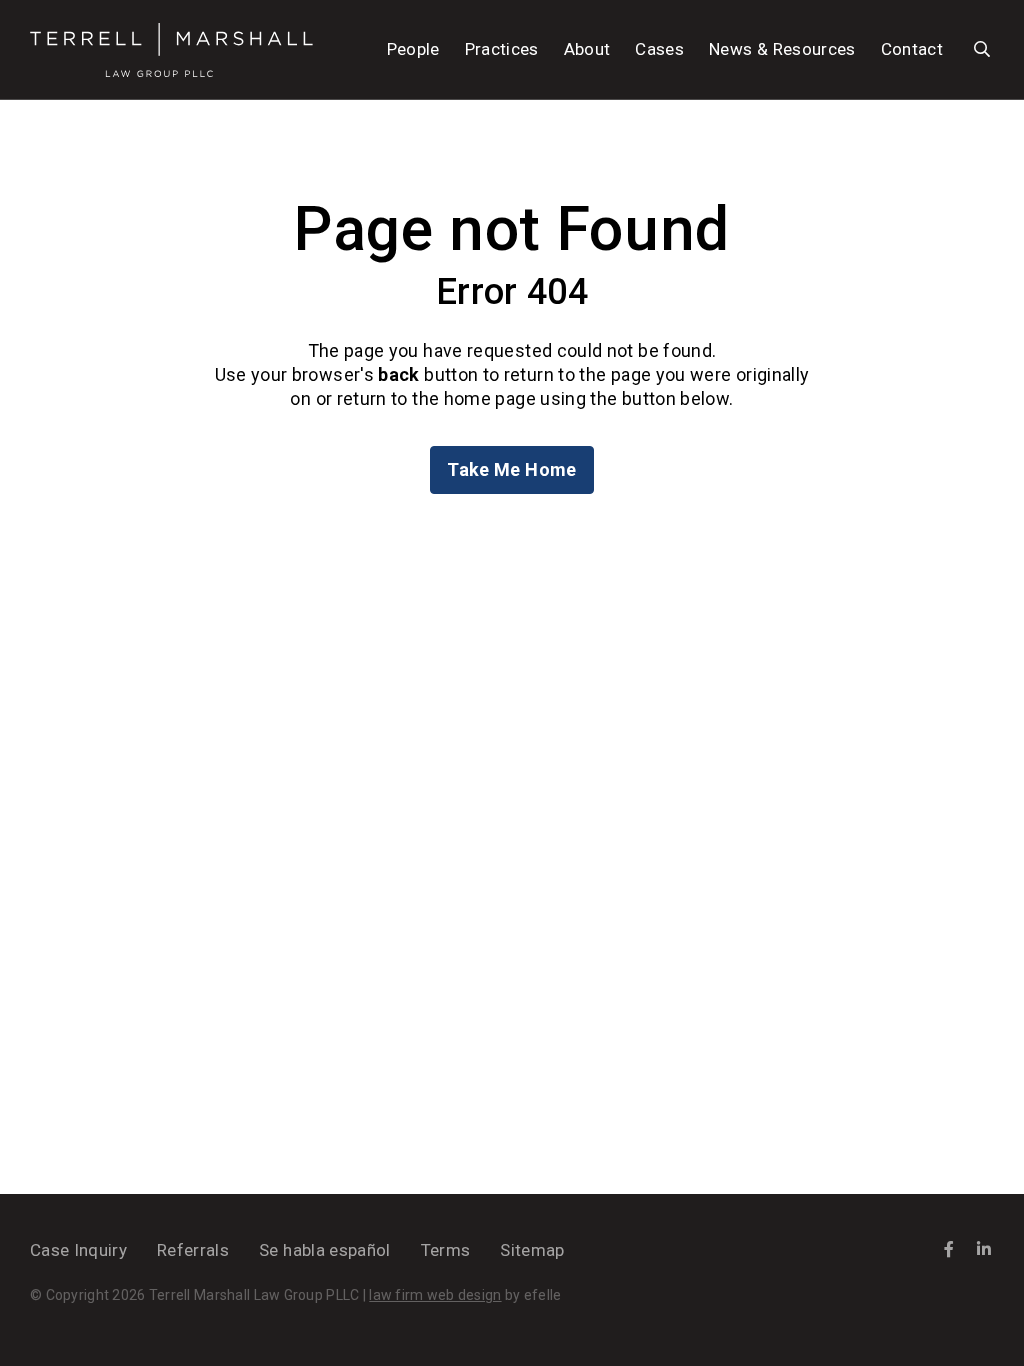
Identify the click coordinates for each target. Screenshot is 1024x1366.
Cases (659, 49)
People (413, 49)
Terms (446, 1250)
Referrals (193, 1250)
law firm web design (435, 1295)
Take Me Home (511, 469)
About (587, 49)
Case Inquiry (78, 1250)
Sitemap (532, 1250)
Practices (502, 49)
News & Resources (782, 49)
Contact (912, 49)
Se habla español (324, 1250)
